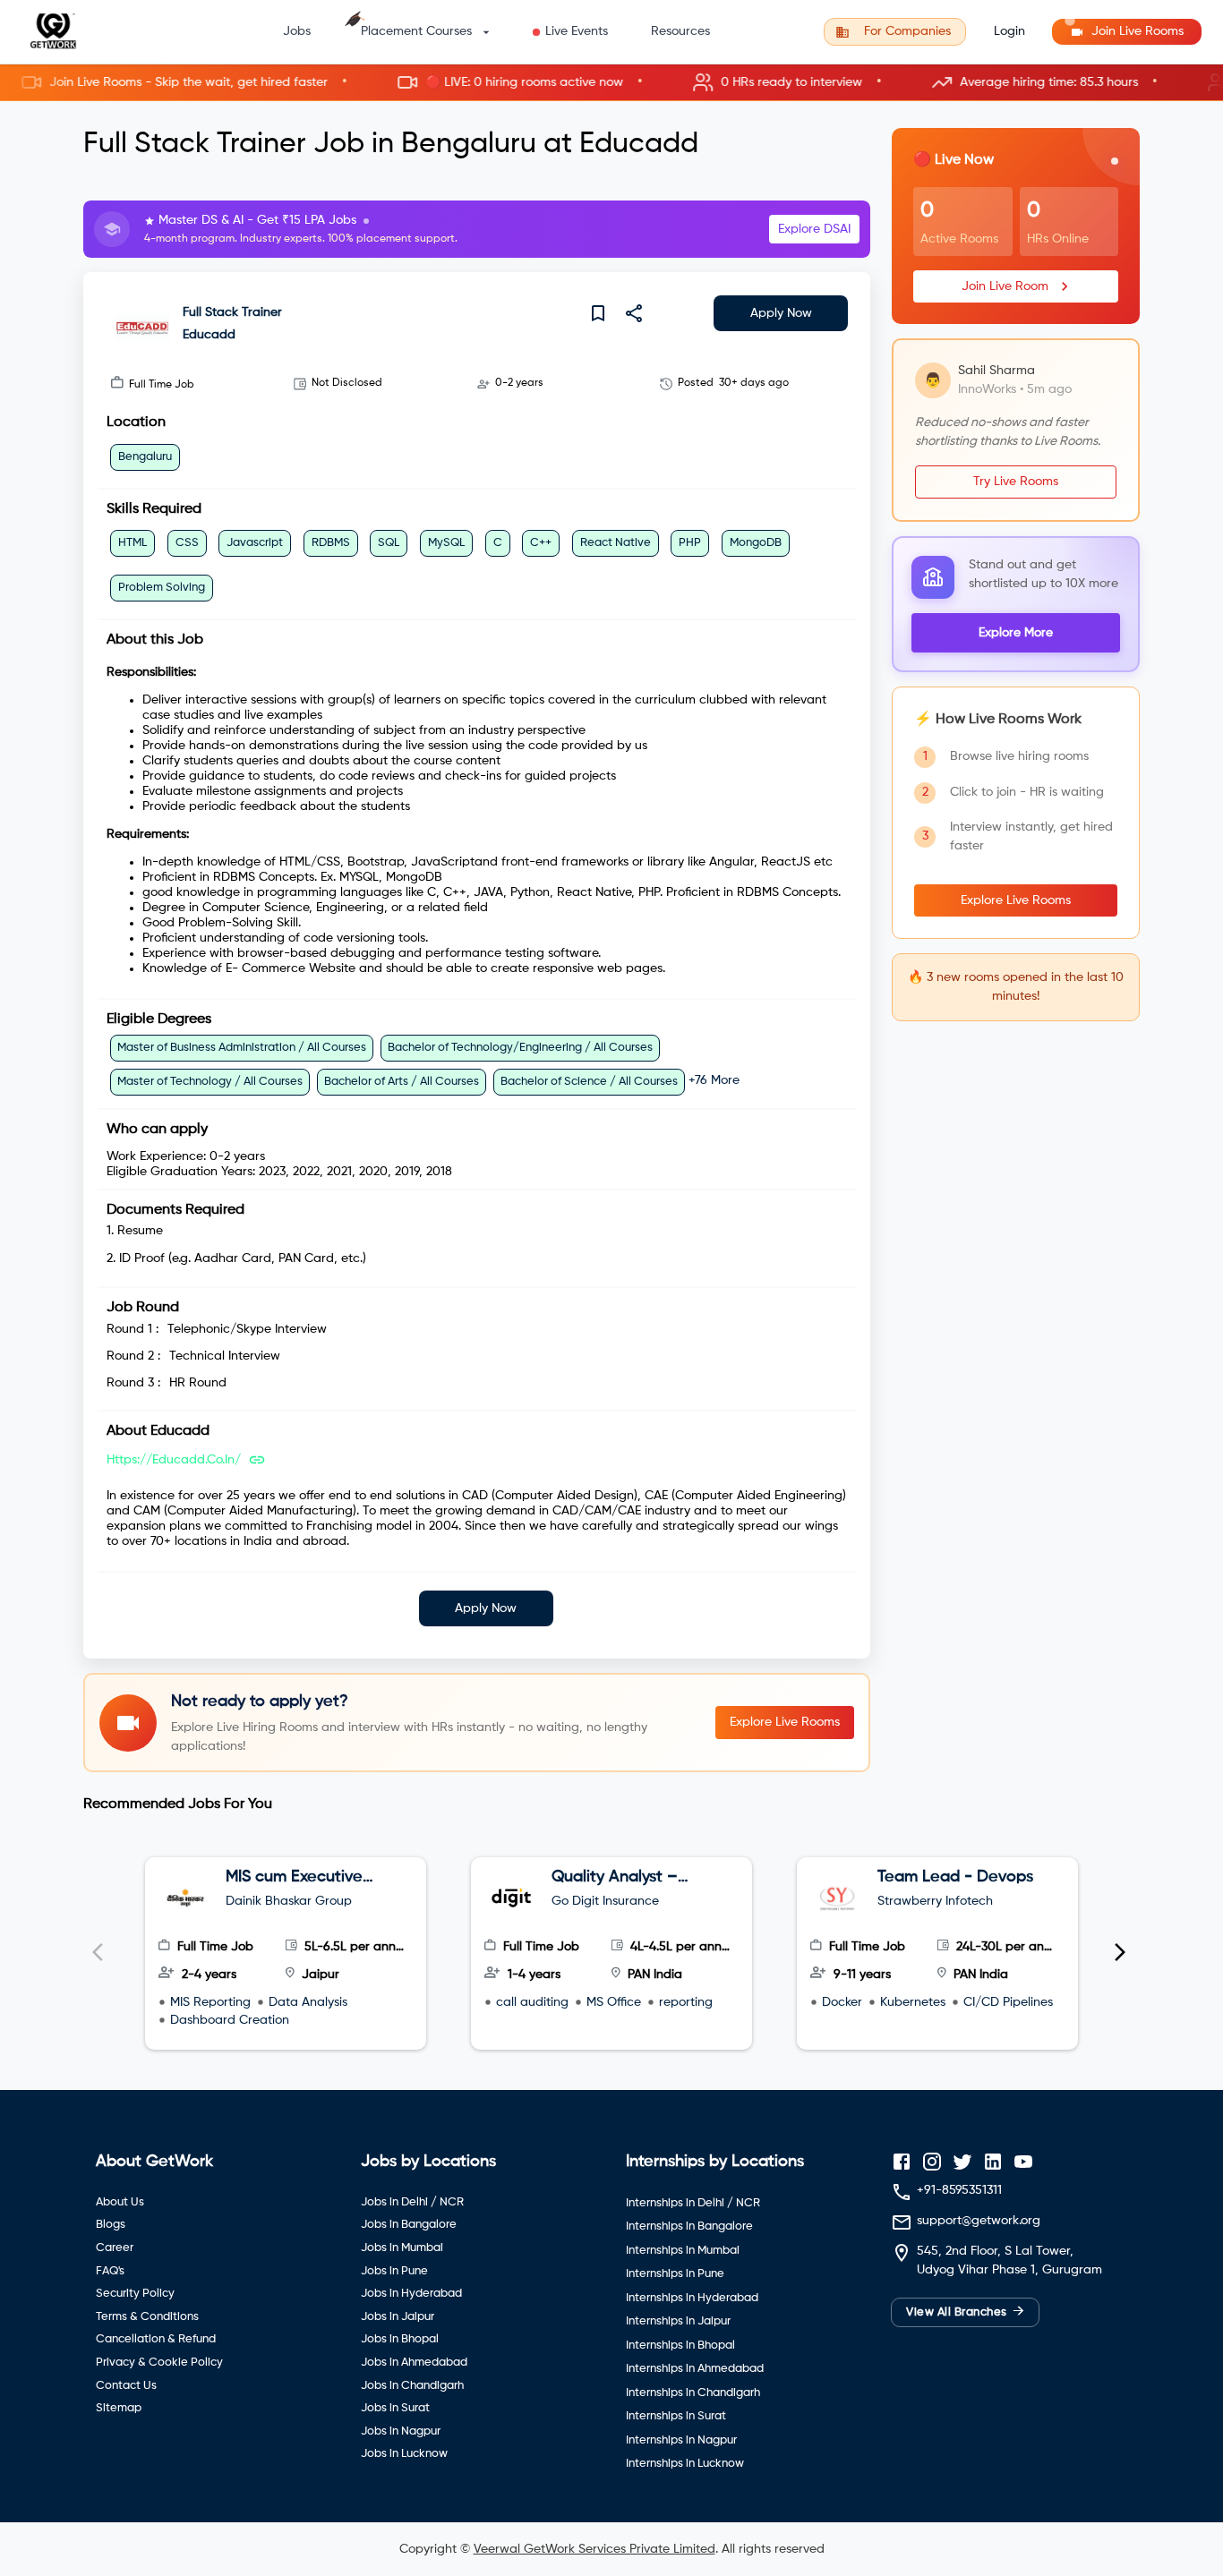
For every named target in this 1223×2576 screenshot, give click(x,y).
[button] (611, 83)
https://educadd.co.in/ (174, 1460)
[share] (634, 313)
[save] (598, 313)
